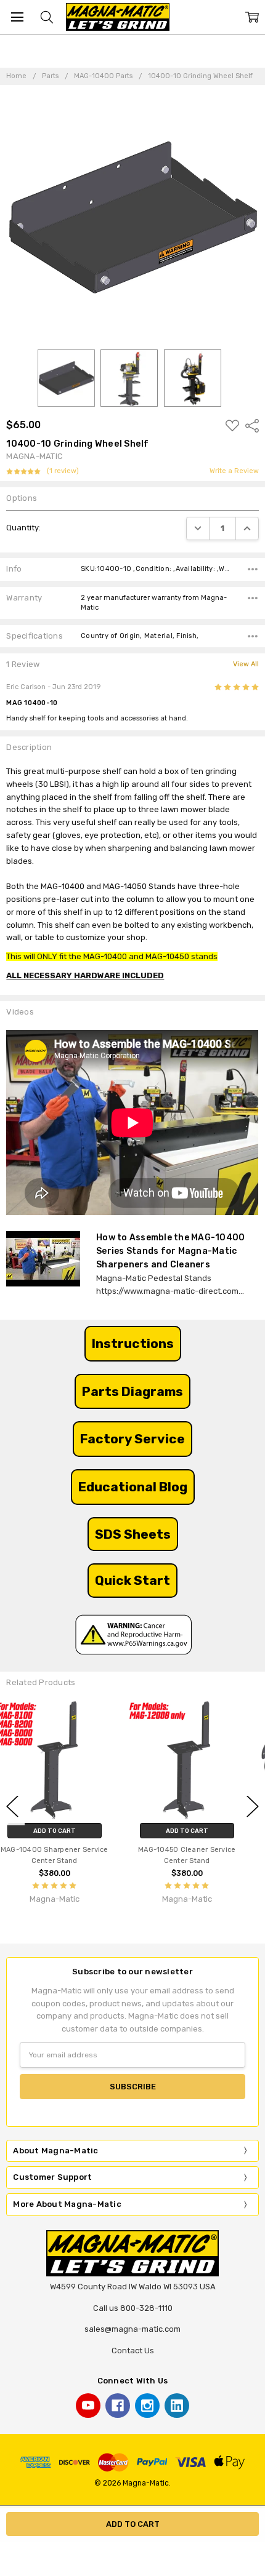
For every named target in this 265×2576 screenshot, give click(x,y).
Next (253, 1806)
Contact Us (133, 2351)
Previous (12, 1806)
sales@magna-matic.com (132, 2329)
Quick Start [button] (132, 1580)
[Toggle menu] (17, 17)
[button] (133, 1344)
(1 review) (63, 471)
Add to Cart (66, 1831)
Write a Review (234, 471)
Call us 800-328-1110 (133, 2308)
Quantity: (23, 528)
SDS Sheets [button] (133, 1534)
